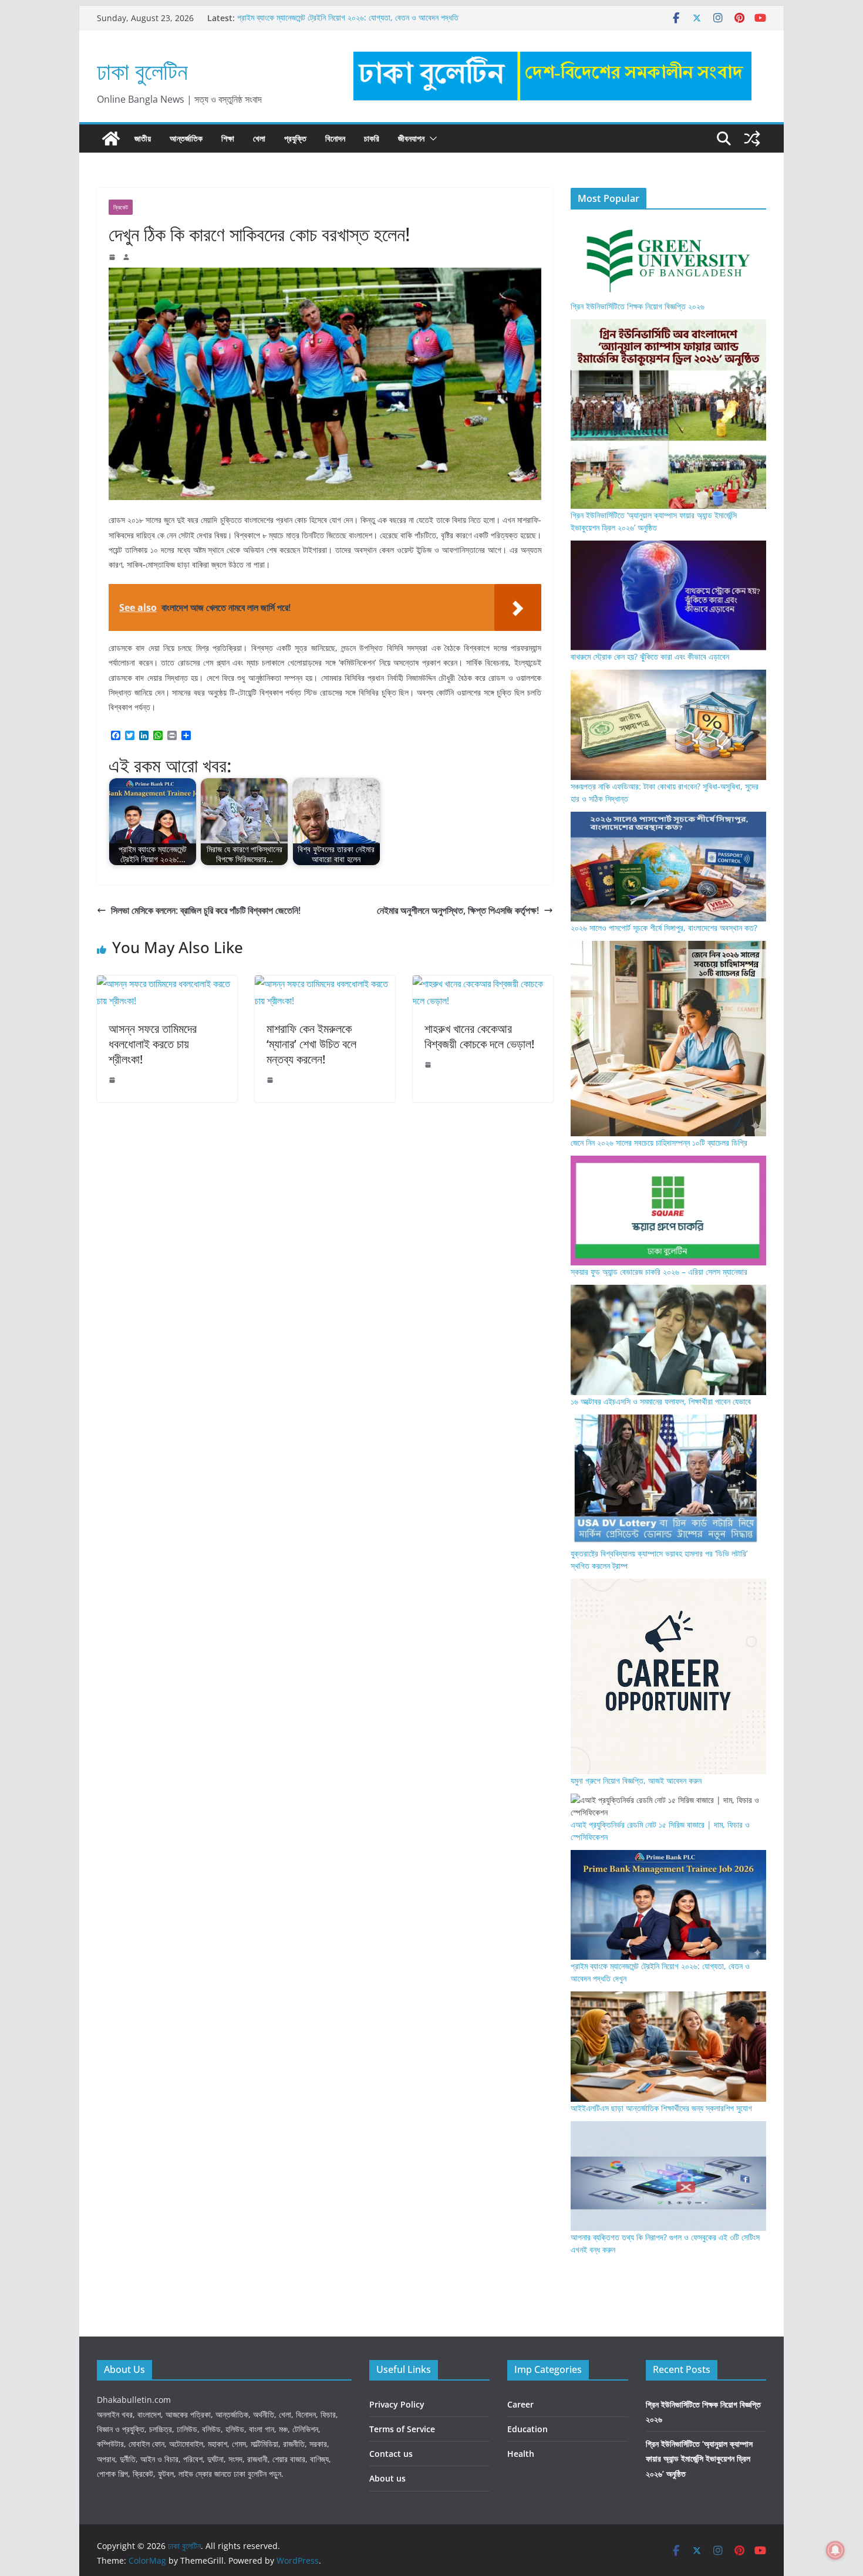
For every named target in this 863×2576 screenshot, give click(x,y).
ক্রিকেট (121, 207)
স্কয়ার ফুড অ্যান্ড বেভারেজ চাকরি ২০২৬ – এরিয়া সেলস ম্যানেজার (659, 1272)
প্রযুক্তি (295, 138)
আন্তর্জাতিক (186, 138)
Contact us (391, 2454)
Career (520, 2404)
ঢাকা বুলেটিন (142, 71)
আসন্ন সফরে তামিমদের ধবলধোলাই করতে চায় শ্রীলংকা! (153, 1044)
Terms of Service (402, 2429)
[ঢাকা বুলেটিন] (111, 139)
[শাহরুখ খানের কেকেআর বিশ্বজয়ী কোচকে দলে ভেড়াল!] (483, 984)
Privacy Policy (397, 2404)
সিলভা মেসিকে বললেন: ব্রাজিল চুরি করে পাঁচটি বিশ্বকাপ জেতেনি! (206, 910)
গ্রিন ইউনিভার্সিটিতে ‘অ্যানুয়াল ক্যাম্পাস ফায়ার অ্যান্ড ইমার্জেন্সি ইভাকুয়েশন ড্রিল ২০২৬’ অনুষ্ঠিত (699, 2458)
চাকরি (372, 138)
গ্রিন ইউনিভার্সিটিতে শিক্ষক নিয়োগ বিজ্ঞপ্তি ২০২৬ (638, 306)
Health (521, 2454)
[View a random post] (752, 139)
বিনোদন (335, 138)
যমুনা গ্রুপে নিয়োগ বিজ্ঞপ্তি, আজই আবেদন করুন (636, 1780)
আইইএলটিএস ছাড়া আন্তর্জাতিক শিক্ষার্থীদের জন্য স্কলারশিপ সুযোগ (661, 2108)
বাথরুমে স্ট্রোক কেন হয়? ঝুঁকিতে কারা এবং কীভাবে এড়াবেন (650, 656)
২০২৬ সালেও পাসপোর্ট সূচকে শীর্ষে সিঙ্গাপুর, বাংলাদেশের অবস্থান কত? (664, 928)
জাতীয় (143, 138)
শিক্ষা (228, 138)
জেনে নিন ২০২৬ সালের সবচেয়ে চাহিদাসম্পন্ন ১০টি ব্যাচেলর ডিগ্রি (659, 1142)
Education (527, 2429)
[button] (431, 139)
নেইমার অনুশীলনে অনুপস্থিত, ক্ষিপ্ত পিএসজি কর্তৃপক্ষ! (458, 910)
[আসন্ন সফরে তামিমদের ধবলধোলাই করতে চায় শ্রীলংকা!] (167, 984)
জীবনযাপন (411, 138)
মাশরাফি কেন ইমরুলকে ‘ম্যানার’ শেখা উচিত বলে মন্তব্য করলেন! (311, 1044)
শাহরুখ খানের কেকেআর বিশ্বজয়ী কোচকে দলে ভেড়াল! (479, 1036)
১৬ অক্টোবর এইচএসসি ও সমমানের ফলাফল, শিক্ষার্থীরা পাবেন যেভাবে (661, 1401)
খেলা (259, 138)
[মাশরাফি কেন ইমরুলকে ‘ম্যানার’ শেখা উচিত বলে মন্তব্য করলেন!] (325, 984)
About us (387, 2478)
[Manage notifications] (835, 2550)
